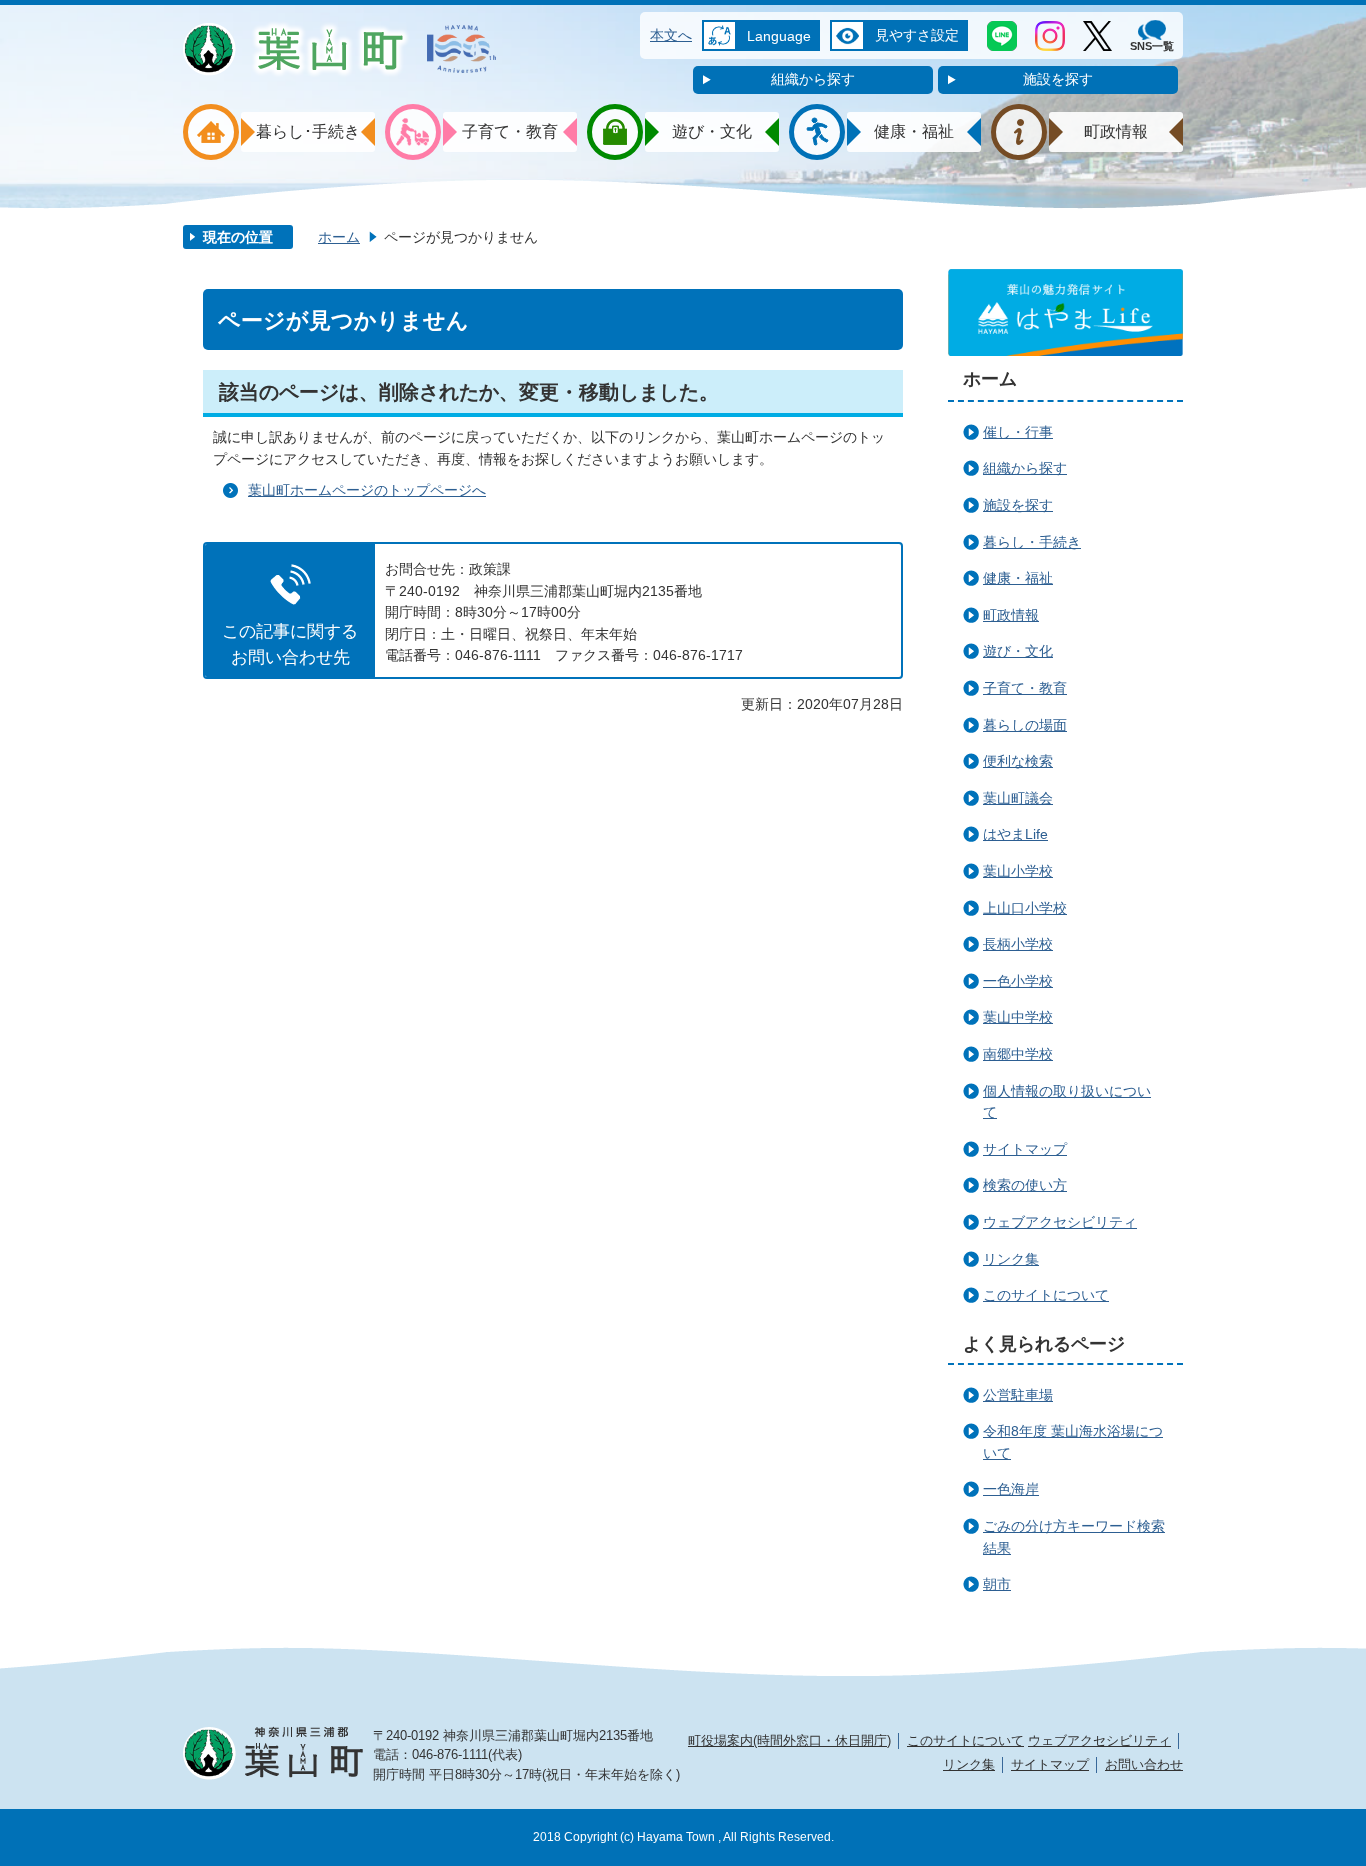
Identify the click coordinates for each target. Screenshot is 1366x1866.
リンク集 (1011, 1259)
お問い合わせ (1144, 1764)
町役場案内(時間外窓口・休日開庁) (789, 1740)
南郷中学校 (1018, 1054)
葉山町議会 (1018, 798)
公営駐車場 (1018, 1395)
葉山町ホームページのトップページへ (367, 490)
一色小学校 (1018, 981)
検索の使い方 (1025, 1185)
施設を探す (1058, 79)
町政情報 (1011, 615)
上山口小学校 (1025, 908)
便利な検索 (1018, 761)
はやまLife (1015, 834)
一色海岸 (1011, 1489)
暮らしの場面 (1025, 725)
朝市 (997, 1584)
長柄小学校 (1018, 944)
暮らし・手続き (1032, 542)
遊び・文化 (1018, 651)
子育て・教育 (1025, 688)
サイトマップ (1025, 1149)
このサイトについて (1046, 1295)
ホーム (339, 237)
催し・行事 (1018, 432)
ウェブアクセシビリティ (1060, 1222)
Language (779, 36)
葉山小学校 (1018, 871)
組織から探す (813, 79)
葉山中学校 (1018, 1017)
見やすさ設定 (917, 35)
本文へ (671, 35)
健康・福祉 (1018, 578)
